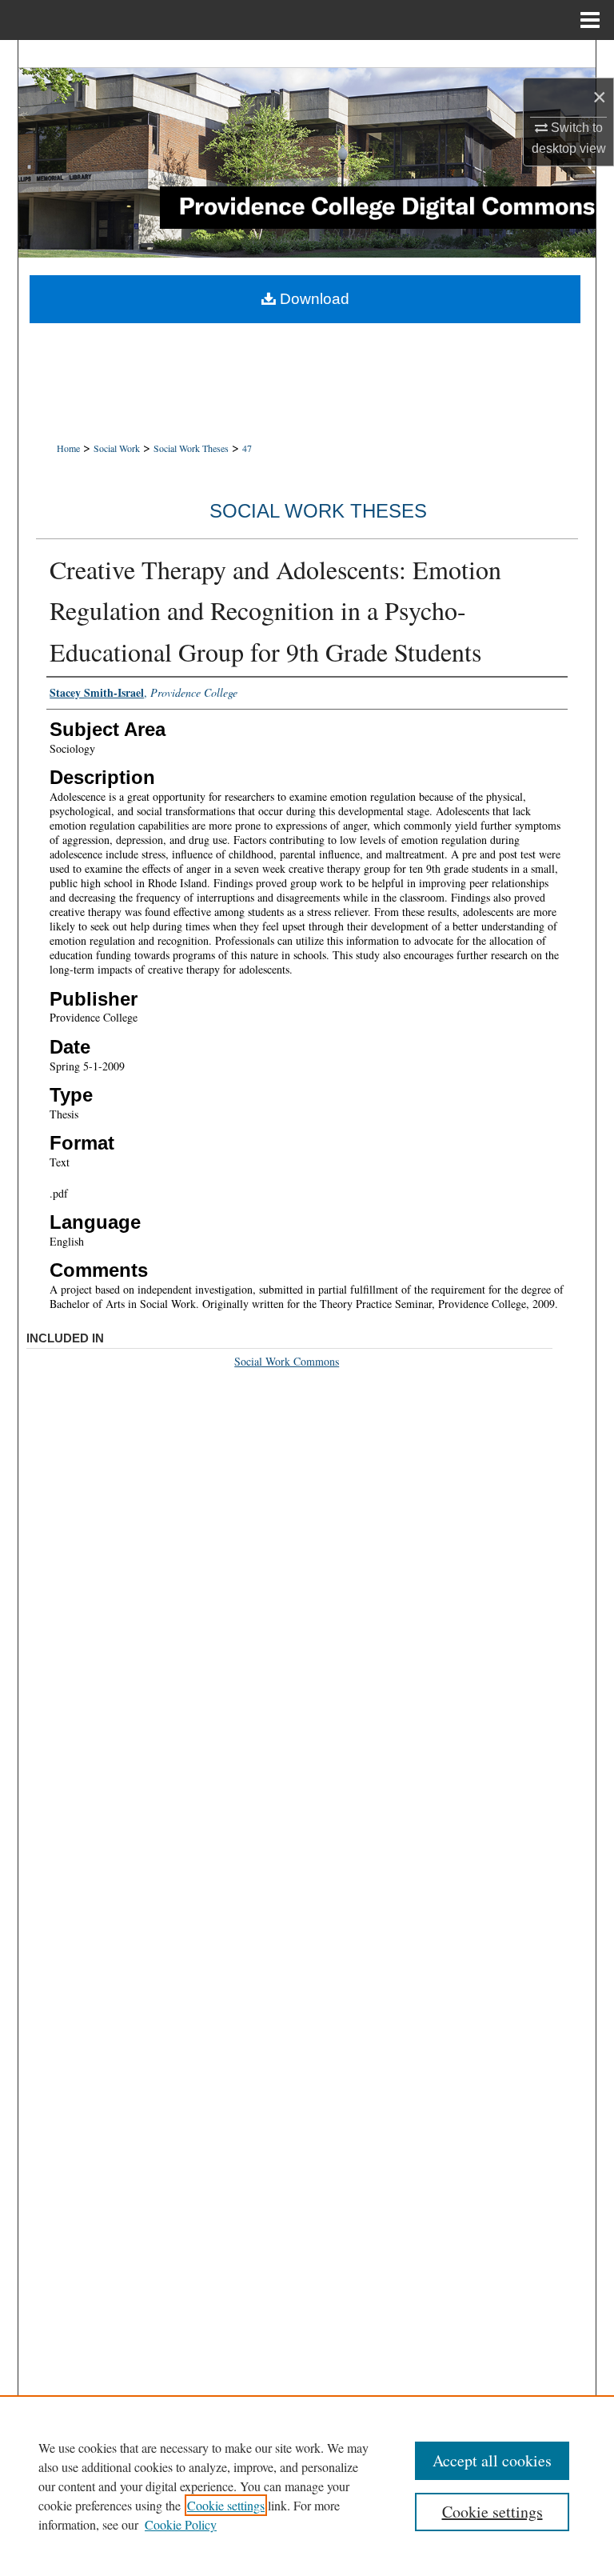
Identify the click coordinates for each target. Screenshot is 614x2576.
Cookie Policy (181, 2524)
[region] (307, 2486)
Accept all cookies (492, 2460)
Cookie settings (226, 2505)
